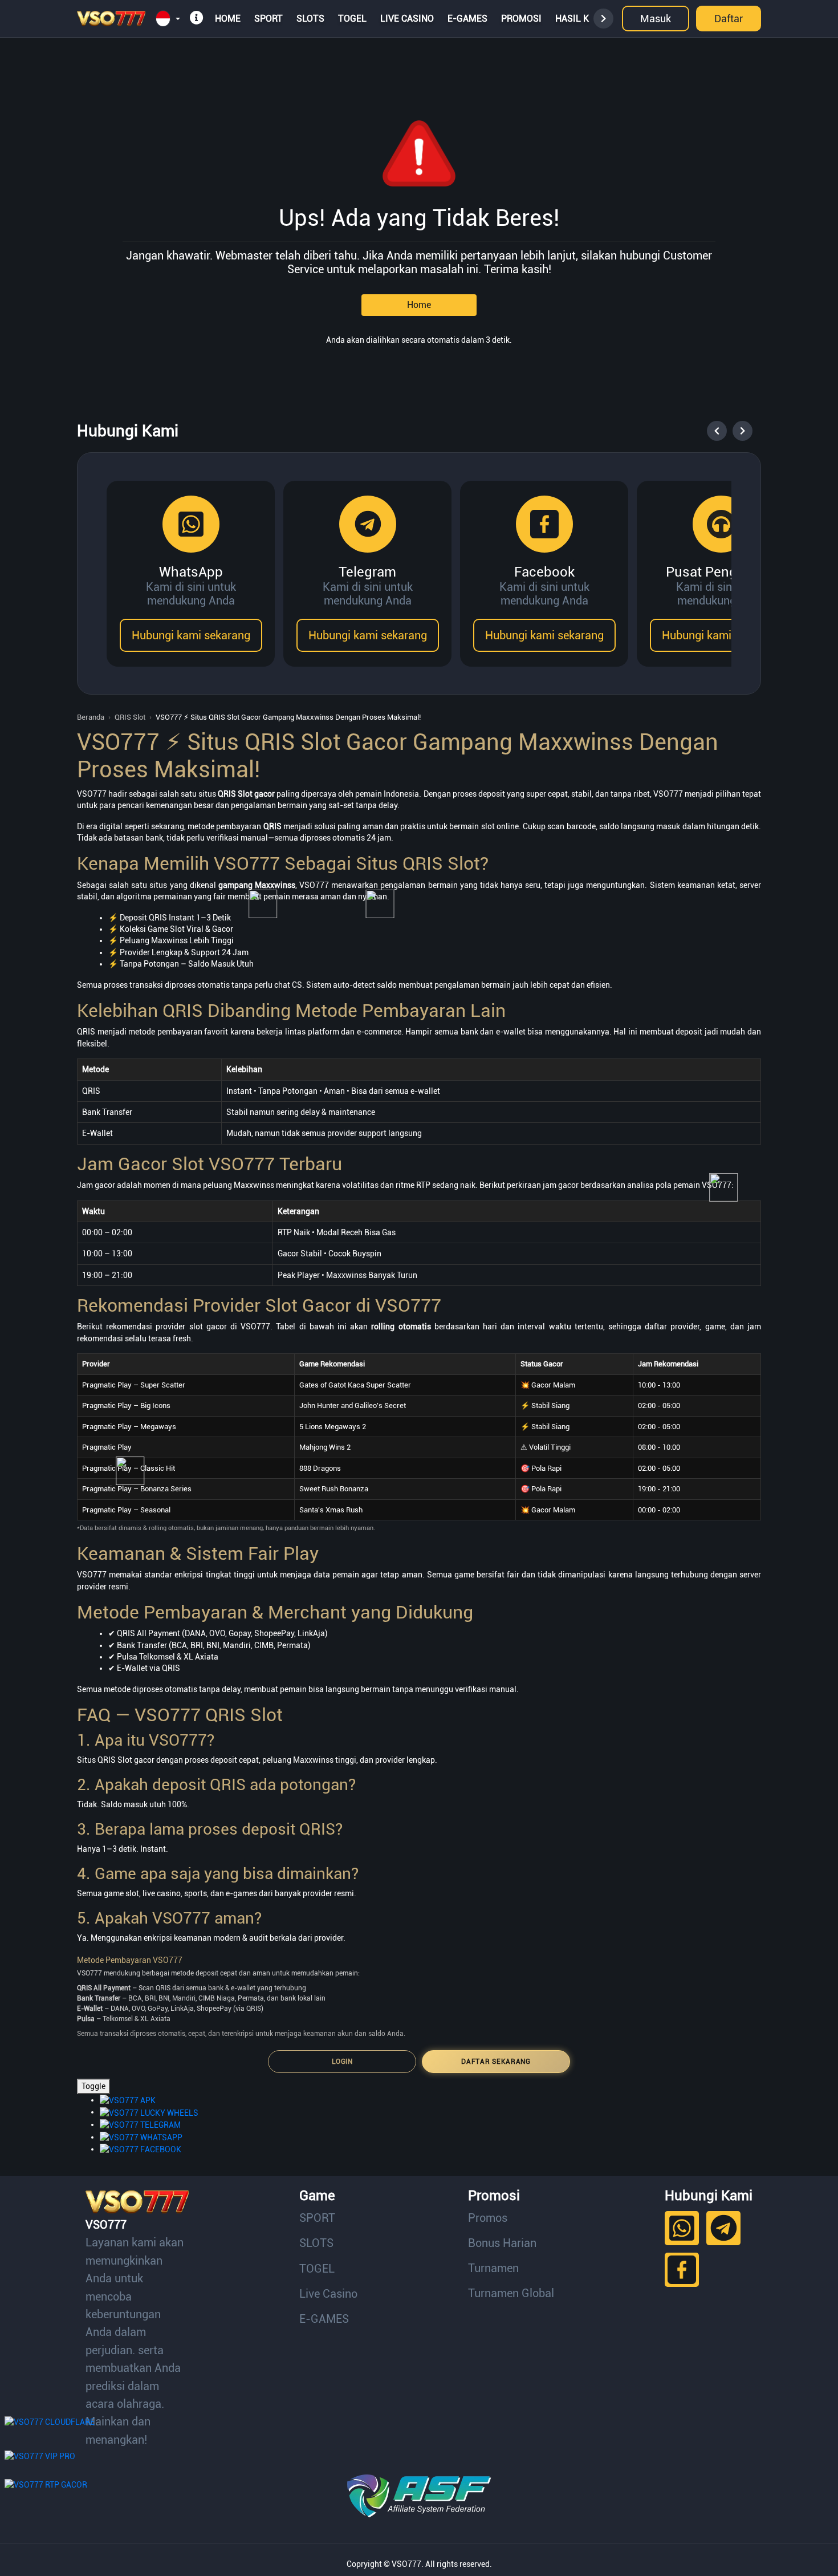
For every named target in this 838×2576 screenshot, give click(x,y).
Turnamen (493, 2268)
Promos (488, 2218)
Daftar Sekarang (496, 2062)
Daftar (729, 19)
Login (342, 2062)
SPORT (269, 19)
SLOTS (310, 19)
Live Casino (407, 19)
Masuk (656, 19)
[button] (168, 19)
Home (228, 19)
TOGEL (352, 19)
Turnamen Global (511, 2293)
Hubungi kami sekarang (191, 635)
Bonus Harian (502, 2243)
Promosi (521, 19)
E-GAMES (467, 19)
